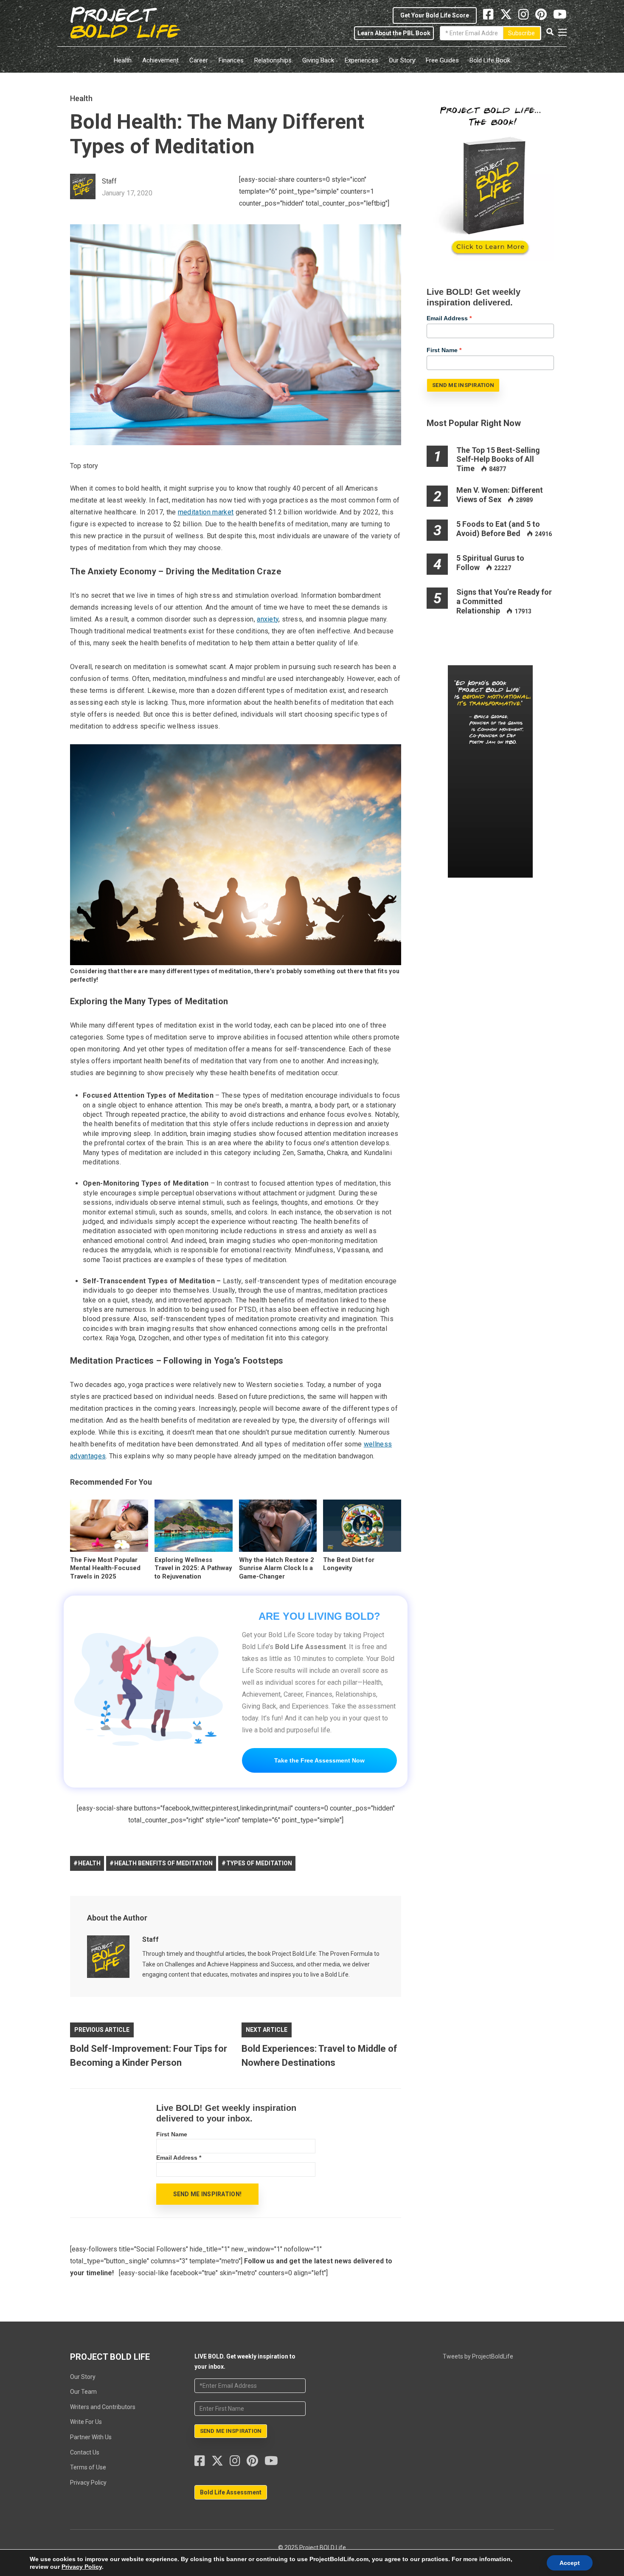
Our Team (83, 2392)
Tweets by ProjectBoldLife (478, 2356)
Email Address (179, 2158)
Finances (231, 60)
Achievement (160, 60)
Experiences (361, 60)
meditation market (206, 512)
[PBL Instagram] (527, 17)
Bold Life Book (490, 60)
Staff (150, 1939)
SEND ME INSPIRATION (463, 385)
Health (123, 60)
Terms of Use (88, 2467)
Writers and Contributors (103, 2407)
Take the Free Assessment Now (319, 1760)
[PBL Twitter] (509, 17)
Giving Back (318, 60)
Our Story (402, 60)
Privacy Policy (88, 2483)
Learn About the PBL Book (394, 33)
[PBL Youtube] (560, 17)
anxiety (268, 619)
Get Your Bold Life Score (435, 15)
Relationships (273, 60)
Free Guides (442, 60)
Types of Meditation (259, 1863)
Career (199, 60)
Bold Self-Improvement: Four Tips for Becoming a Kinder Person (149, 2056)
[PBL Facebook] (203, 2463)
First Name (172, 2134)
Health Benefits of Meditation (163, 1863)
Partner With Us (91, 2437)
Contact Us (85, 2452)
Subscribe (521, 33)
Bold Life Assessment (231, 2492)
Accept (570, 2563)
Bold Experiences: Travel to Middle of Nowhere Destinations (319, 2056)
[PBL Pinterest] (544, 17)
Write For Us (86, 2422)
